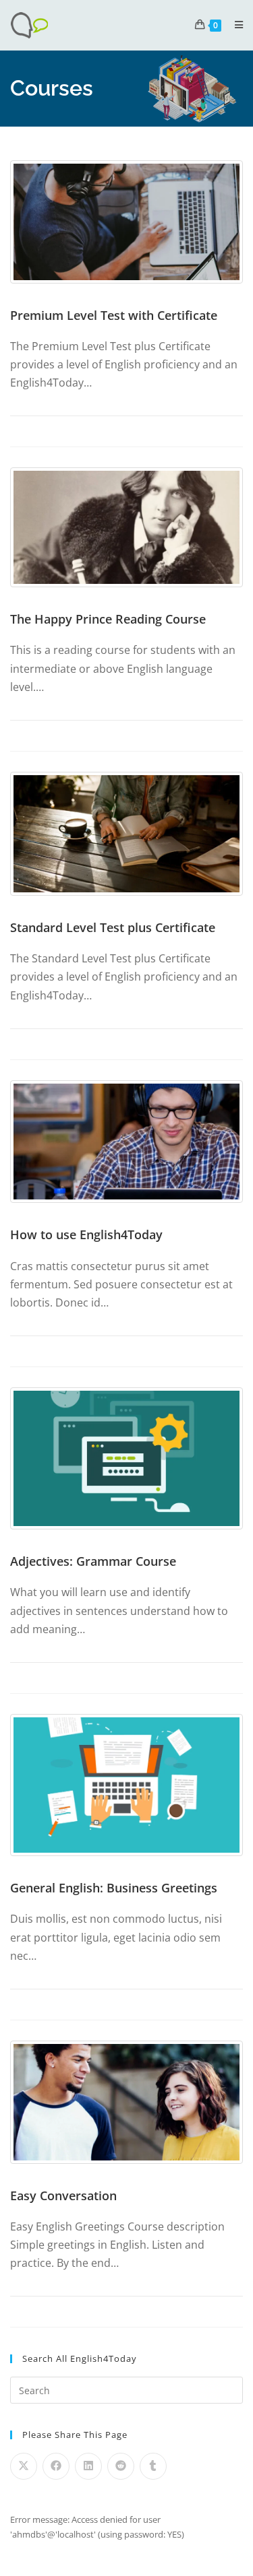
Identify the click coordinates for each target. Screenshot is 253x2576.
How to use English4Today (86, 1234)
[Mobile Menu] (234, 25)
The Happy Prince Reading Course (108, 619)
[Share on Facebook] (56, 2466)
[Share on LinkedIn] (88, 2466)
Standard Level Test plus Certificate (113, 927)
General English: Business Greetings (114, 1888)
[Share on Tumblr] (153, 2466)
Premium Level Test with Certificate (114, 315)
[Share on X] (24, 2466)
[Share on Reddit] (121, 2466)
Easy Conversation (63, 2195)
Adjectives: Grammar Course (93, 1561)
